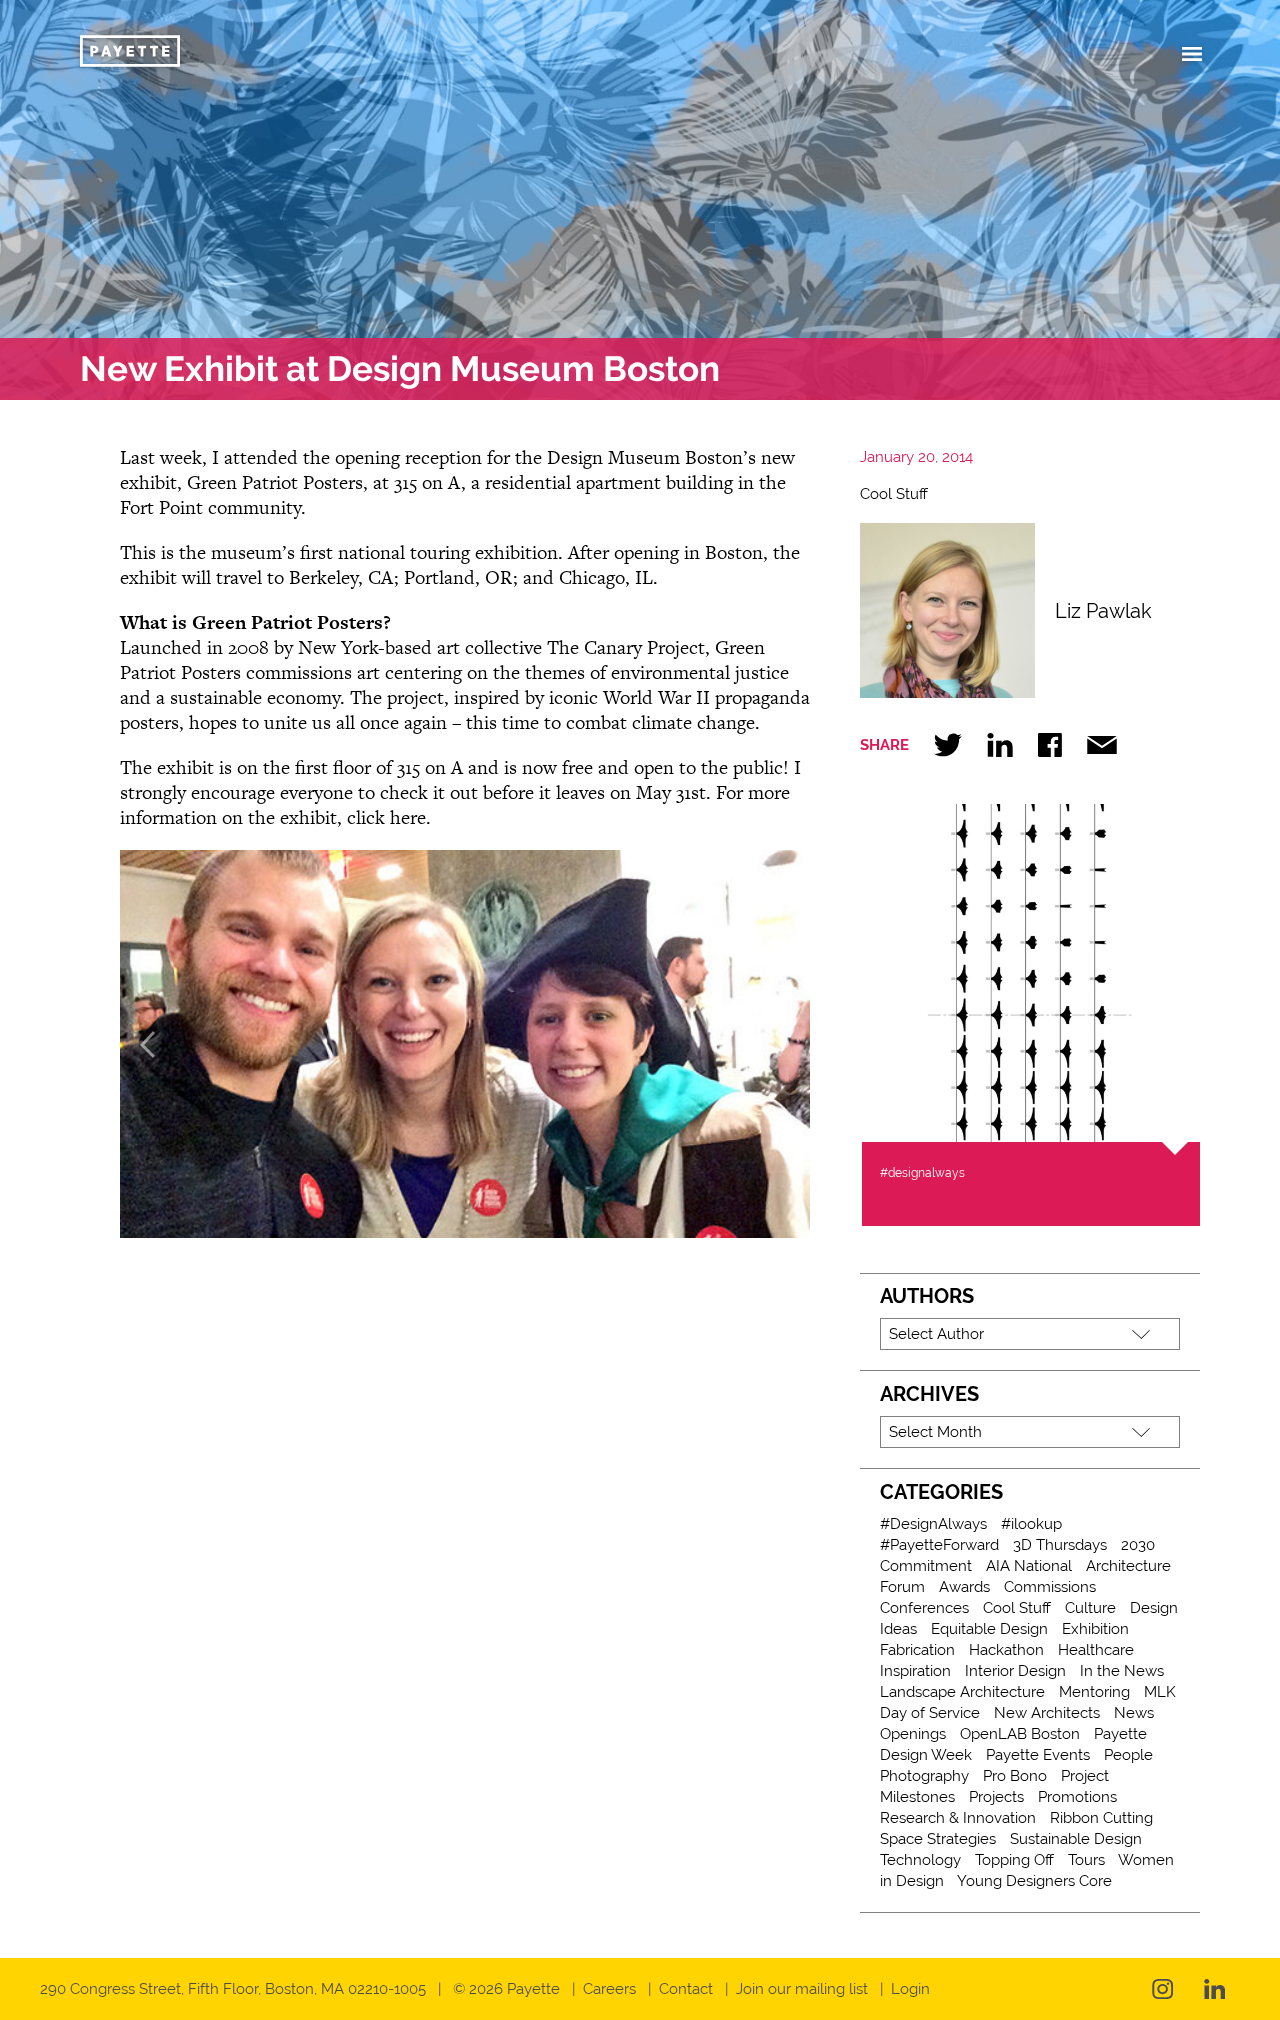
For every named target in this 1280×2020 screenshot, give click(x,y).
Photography (924, 1776)
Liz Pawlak (1103, 611)
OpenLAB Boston (1020, 1734)
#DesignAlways (933, 1524)
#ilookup (1031, 1524)
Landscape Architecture (962, 1692)
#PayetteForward (939, 1545)
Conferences (924, 1608)
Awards (964, 1587)
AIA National (1029, 1566)
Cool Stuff (894, 494)
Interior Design (1015, 1671)
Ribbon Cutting (1101, 1818)
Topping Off (1014, 1860)
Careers (609, 1989)
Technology (920, 1860)
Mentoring (1094, 1692)
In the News (1122, 1671)
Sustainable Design (1076, 1839)
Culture (1090, 1608)
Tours (1086, 1860)
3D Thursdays (1060, 1545)
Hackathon (1006, 1650)
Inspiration (915, 1671)
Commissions (1050, 1587)
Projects (996, 1797)
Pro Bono (1015, 1776)
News (1134, 1713)
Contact (686, 1989)
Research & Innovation (958, 1818)
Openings (913, 1734)
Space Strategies (938, 1839)
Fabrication (917, 1650)
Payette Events (1038, 1755)
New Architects (1047, 1713)
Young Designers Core (1034, 1881)
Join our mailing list (802, 1989)
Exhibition (1095, 1629)
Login (910, 1989)
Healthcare (1096, 1650)
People (1128, 1755)
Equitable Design (989, 1629)
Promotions (1077, 1797)
